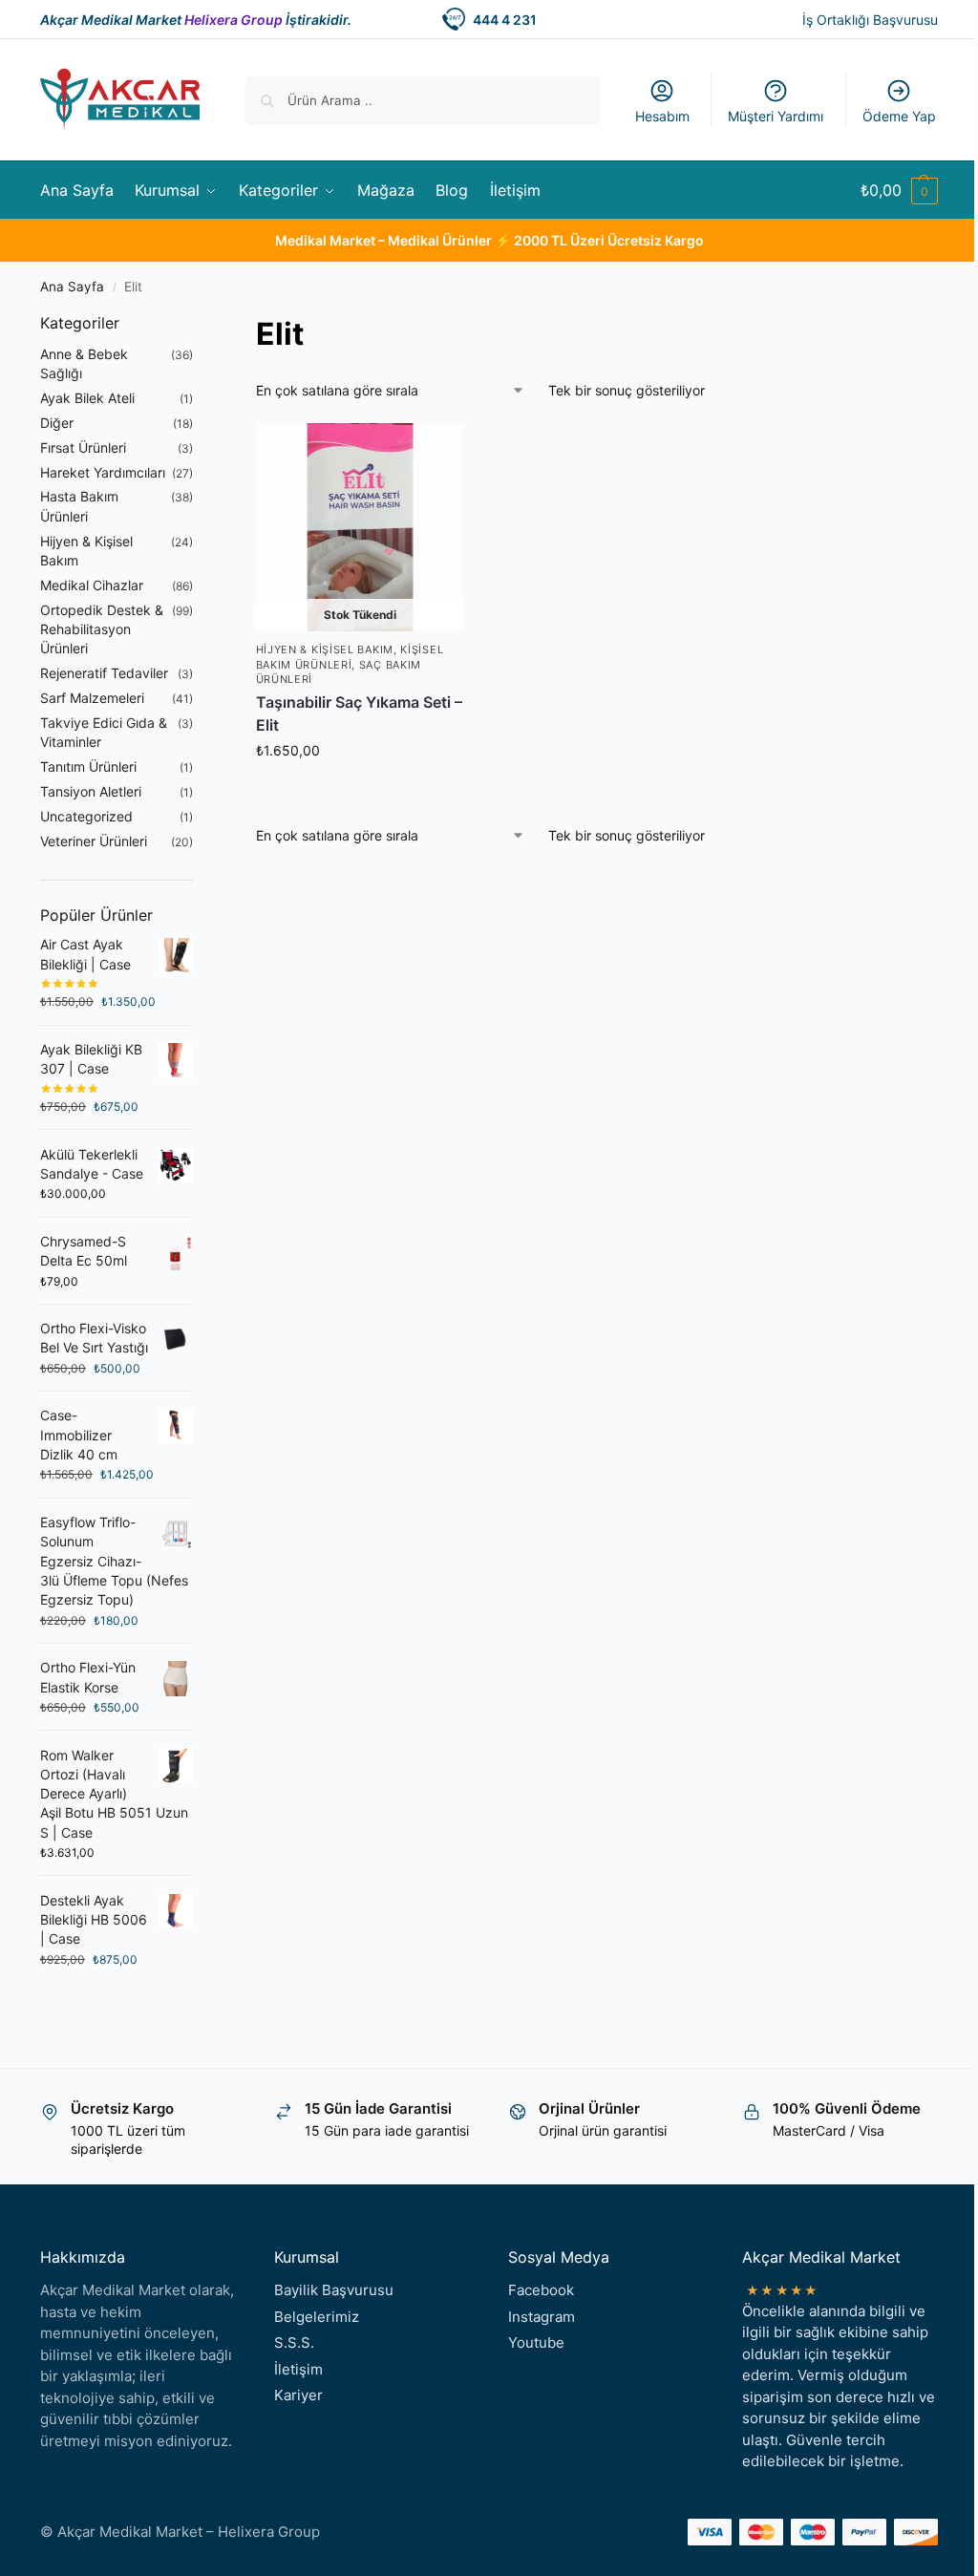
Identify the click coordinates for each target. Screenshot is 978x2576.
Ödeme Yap (899, 116)
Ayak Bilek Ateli (87, 398)
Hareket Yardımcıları (103, 472)
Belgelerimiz (317, 2317)
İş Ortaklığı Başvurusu (870, 20)
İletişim (298, 2369)
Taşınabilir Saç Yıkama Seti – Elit (359, 713)
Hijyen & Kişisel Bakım (325, 649)
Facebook (541, 2290)
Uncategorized (86, 816)
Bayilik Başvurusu (334, 2290)
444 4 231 (505, 20)
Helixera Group (234, 20)
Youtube (536, 2342)
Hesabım (662, 116)
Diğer (57, 423)
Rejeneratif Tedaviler (104, 673)
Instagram (542, 2317)
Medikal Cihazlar (92, 585)
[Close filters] (199, 324)
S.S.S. (294, 2342)
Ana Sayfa (72, 287)
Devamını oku (360, 790)
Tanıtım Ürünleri (88, 766)
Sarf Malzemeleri (92, 698)
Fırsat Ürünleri (83, 447)
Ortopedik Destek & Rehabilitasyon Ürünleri (102, 629)
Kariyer (298, 2395)
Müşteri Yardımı (776, 116)
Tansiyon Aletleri (91, 791)
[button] (899, 190)
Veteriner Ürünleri (94, 841)
